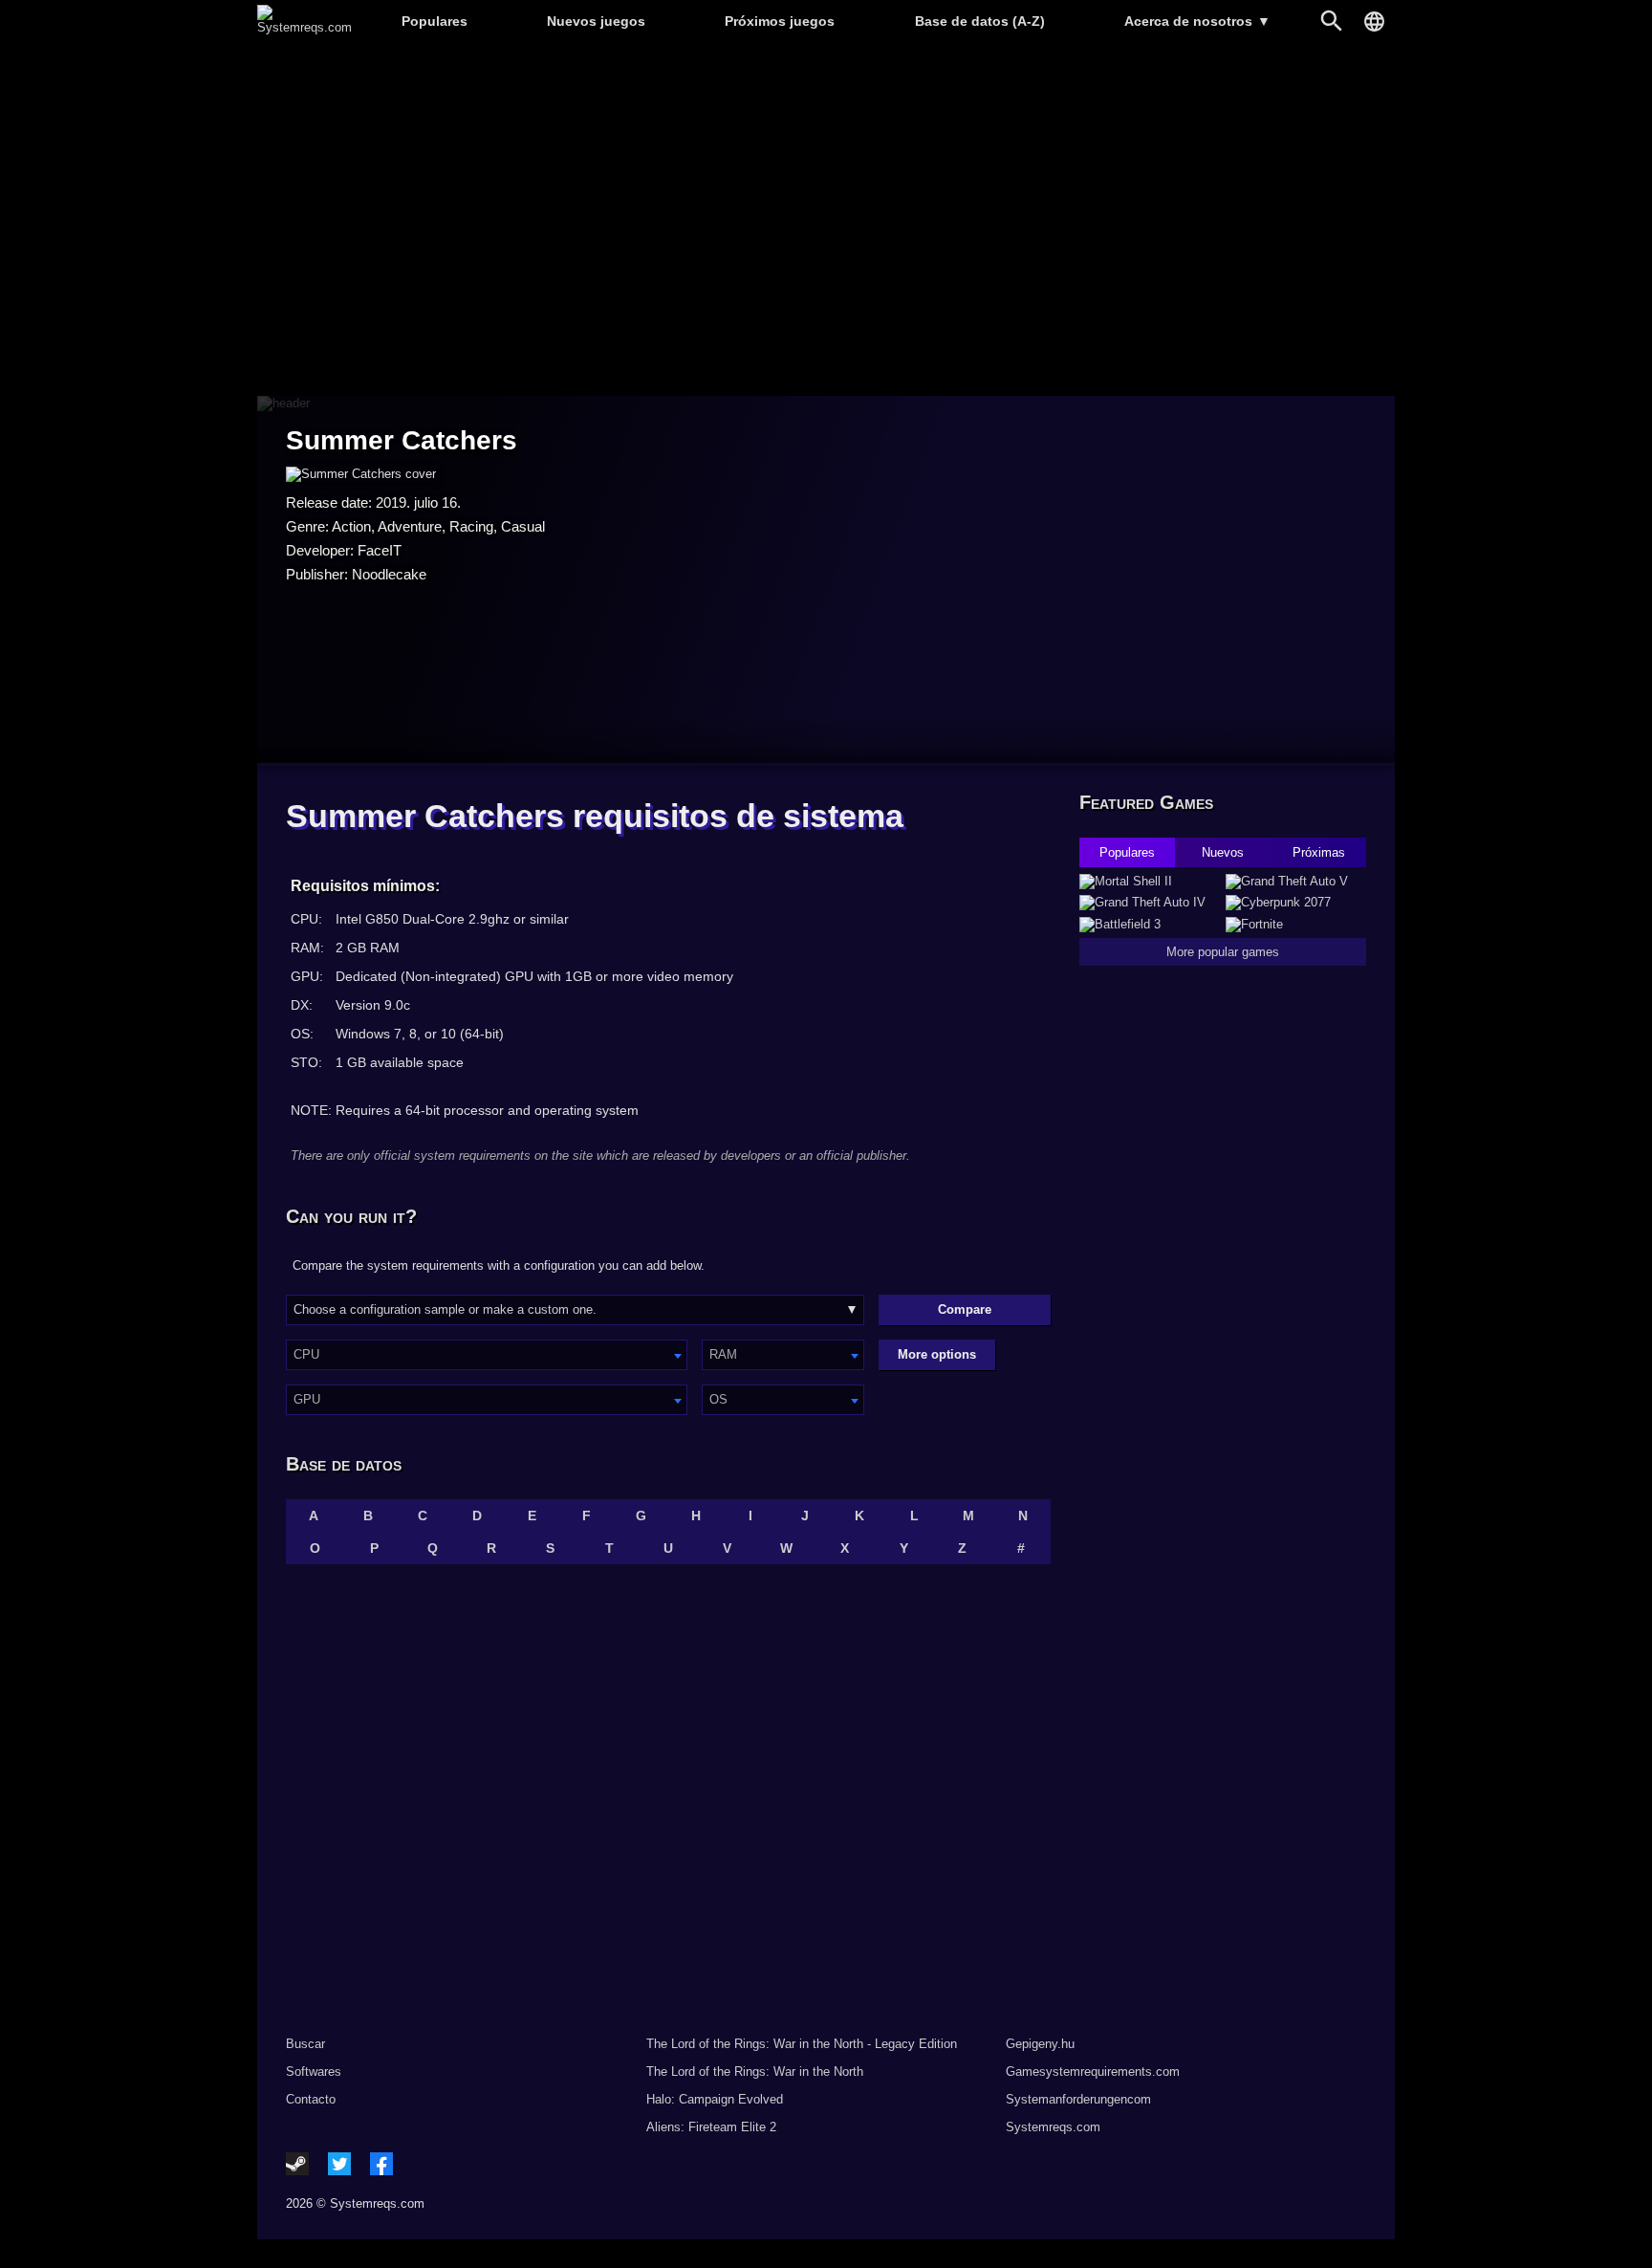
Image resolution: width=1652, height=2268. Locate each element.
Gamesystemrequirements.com (1093, 2072)
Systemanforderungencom (1078, 2099)
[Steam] (297, 2164)
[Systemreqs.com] (304, 27)
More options (937, 1354)
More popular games (1223, 952)
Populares (435, 21)
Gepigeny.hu (1040, 2044)
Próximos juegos (780, 21)
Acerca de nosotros (1197, 21)
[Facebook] (381, 2164)
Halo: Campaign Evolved (715, 2099)
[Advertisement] (826, 220)
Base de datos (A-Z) (980, 21)
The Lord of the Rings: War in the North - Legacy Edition (802, 2044)
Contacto (311, 2099)
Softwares (314, 2072)
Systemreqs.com (1053, 2127)
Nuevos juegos (596, 21)
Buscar (305, 2044)
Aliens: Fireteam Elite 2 (711, 2127)
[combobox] (487, 1355)
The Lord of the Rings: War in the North (755, 2072)
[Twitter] (339, 2164)
